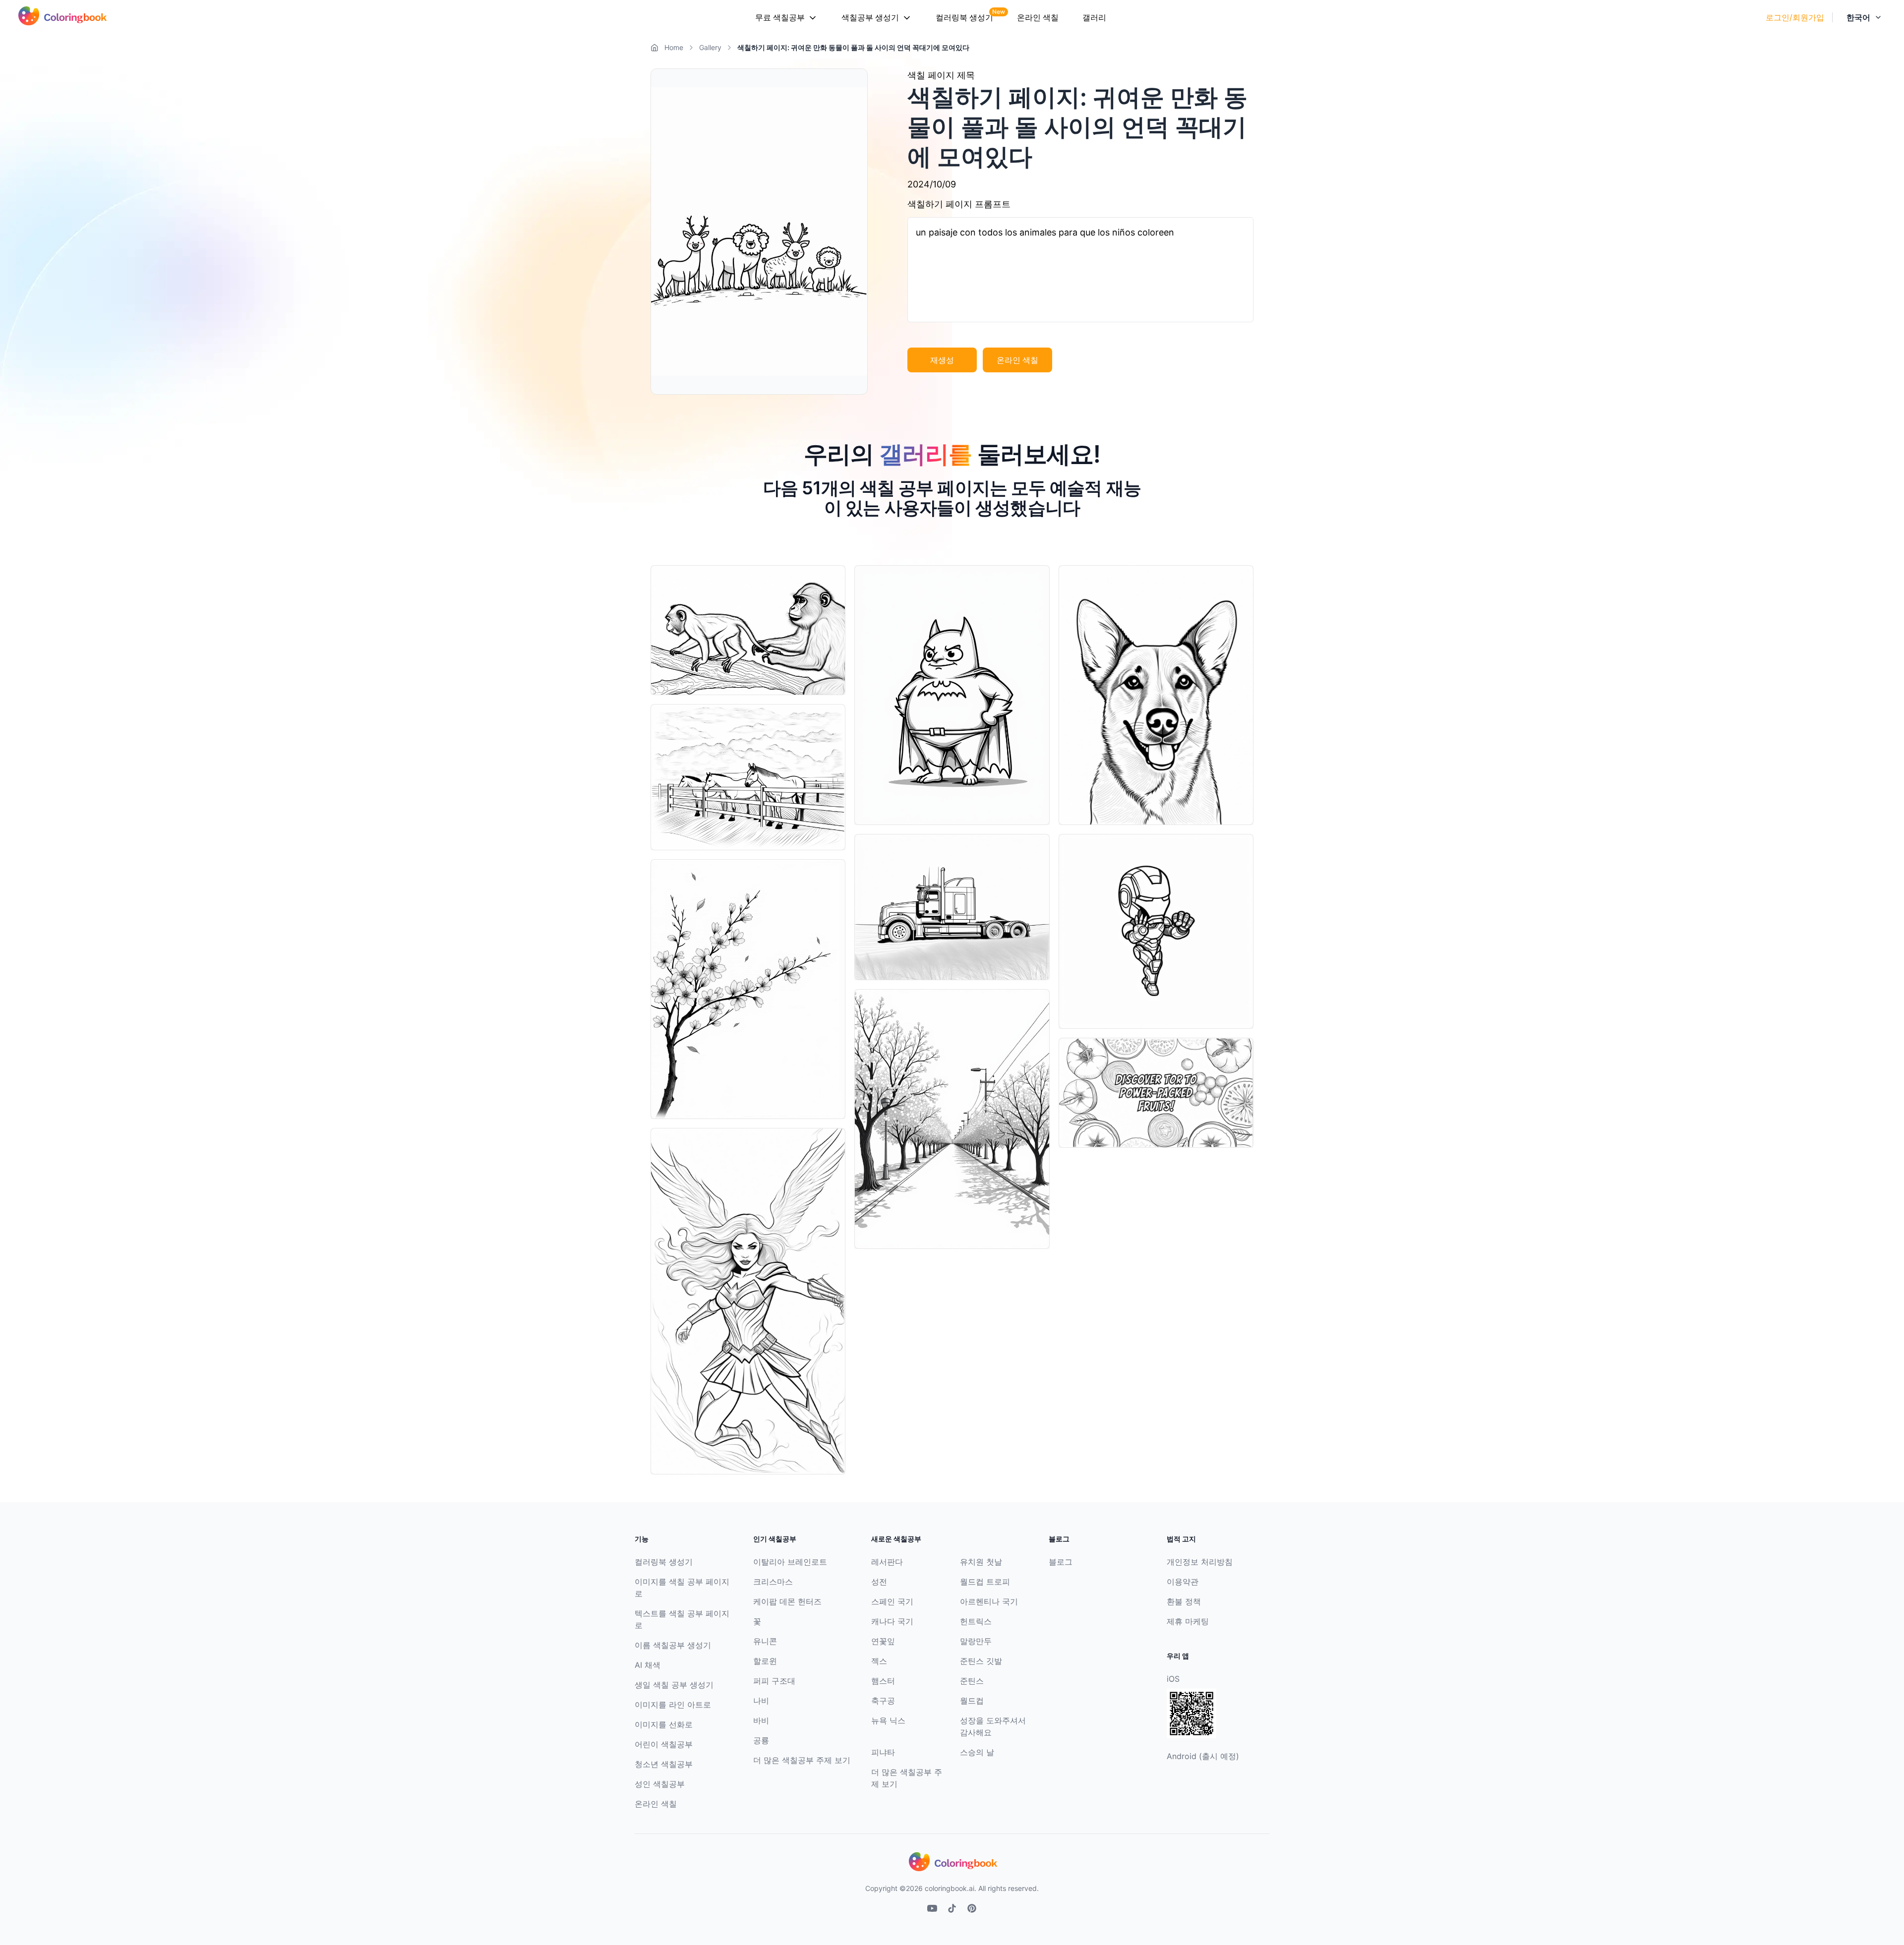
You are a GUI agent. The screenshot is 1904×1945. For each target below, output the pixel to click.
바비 (761, 1720)
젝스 (879, 1661)
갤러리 (1094, 17)
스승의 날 (977, 1752)
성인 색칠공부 (660, 1784)
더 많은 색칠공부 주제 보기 (802, 1760)
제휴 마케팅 (1188, 1621)
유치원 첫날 (981, 1562)
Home (674, 47)
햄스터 (883, 1681)
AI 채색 (648, 1665)
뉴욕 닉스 (888, 1720)
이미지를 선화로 (664, 1724)
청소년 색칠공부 (664, 1764)
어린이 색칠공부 (664, 1744)
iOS (1173, 1679)
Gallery (710, 47)
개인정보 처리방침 (1200, 1562)
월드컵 (972, 1701)
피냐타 (883, 1752)
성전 (879, 1582)
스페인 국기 (892, 1601)
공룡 (761, 1740)
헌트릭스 (976, 1621)
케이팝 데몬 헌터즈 (787, 1601)
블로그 (1061, 1562)
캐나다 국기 (892, 1621)
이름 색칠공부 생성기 (673, 1645)
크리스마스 (773, 1582)
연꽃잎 (883, 1641)
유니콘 (765, 1641)
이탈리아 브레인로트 (790, 1562)
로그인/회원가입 (1795, 17)
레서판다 (887, 1562)
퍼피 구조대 (774, 1681)
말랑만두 (976, 1641)
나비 (761, 1701)
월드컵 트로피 (985, 1582)
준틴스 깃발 (981, 1661)
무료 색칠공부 (780, 17)
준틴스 (972, 1681)
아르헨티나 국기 (989, 1601)
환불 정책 (1184, 1601)
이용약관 (1183, 1582)
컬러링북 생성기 (964, 17)
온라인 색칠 (1038, 17)
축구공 (883, 1701)
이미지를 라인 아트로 (673, 1705)
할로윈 (765, 1661)
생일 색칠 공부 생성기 (674, 1685)
